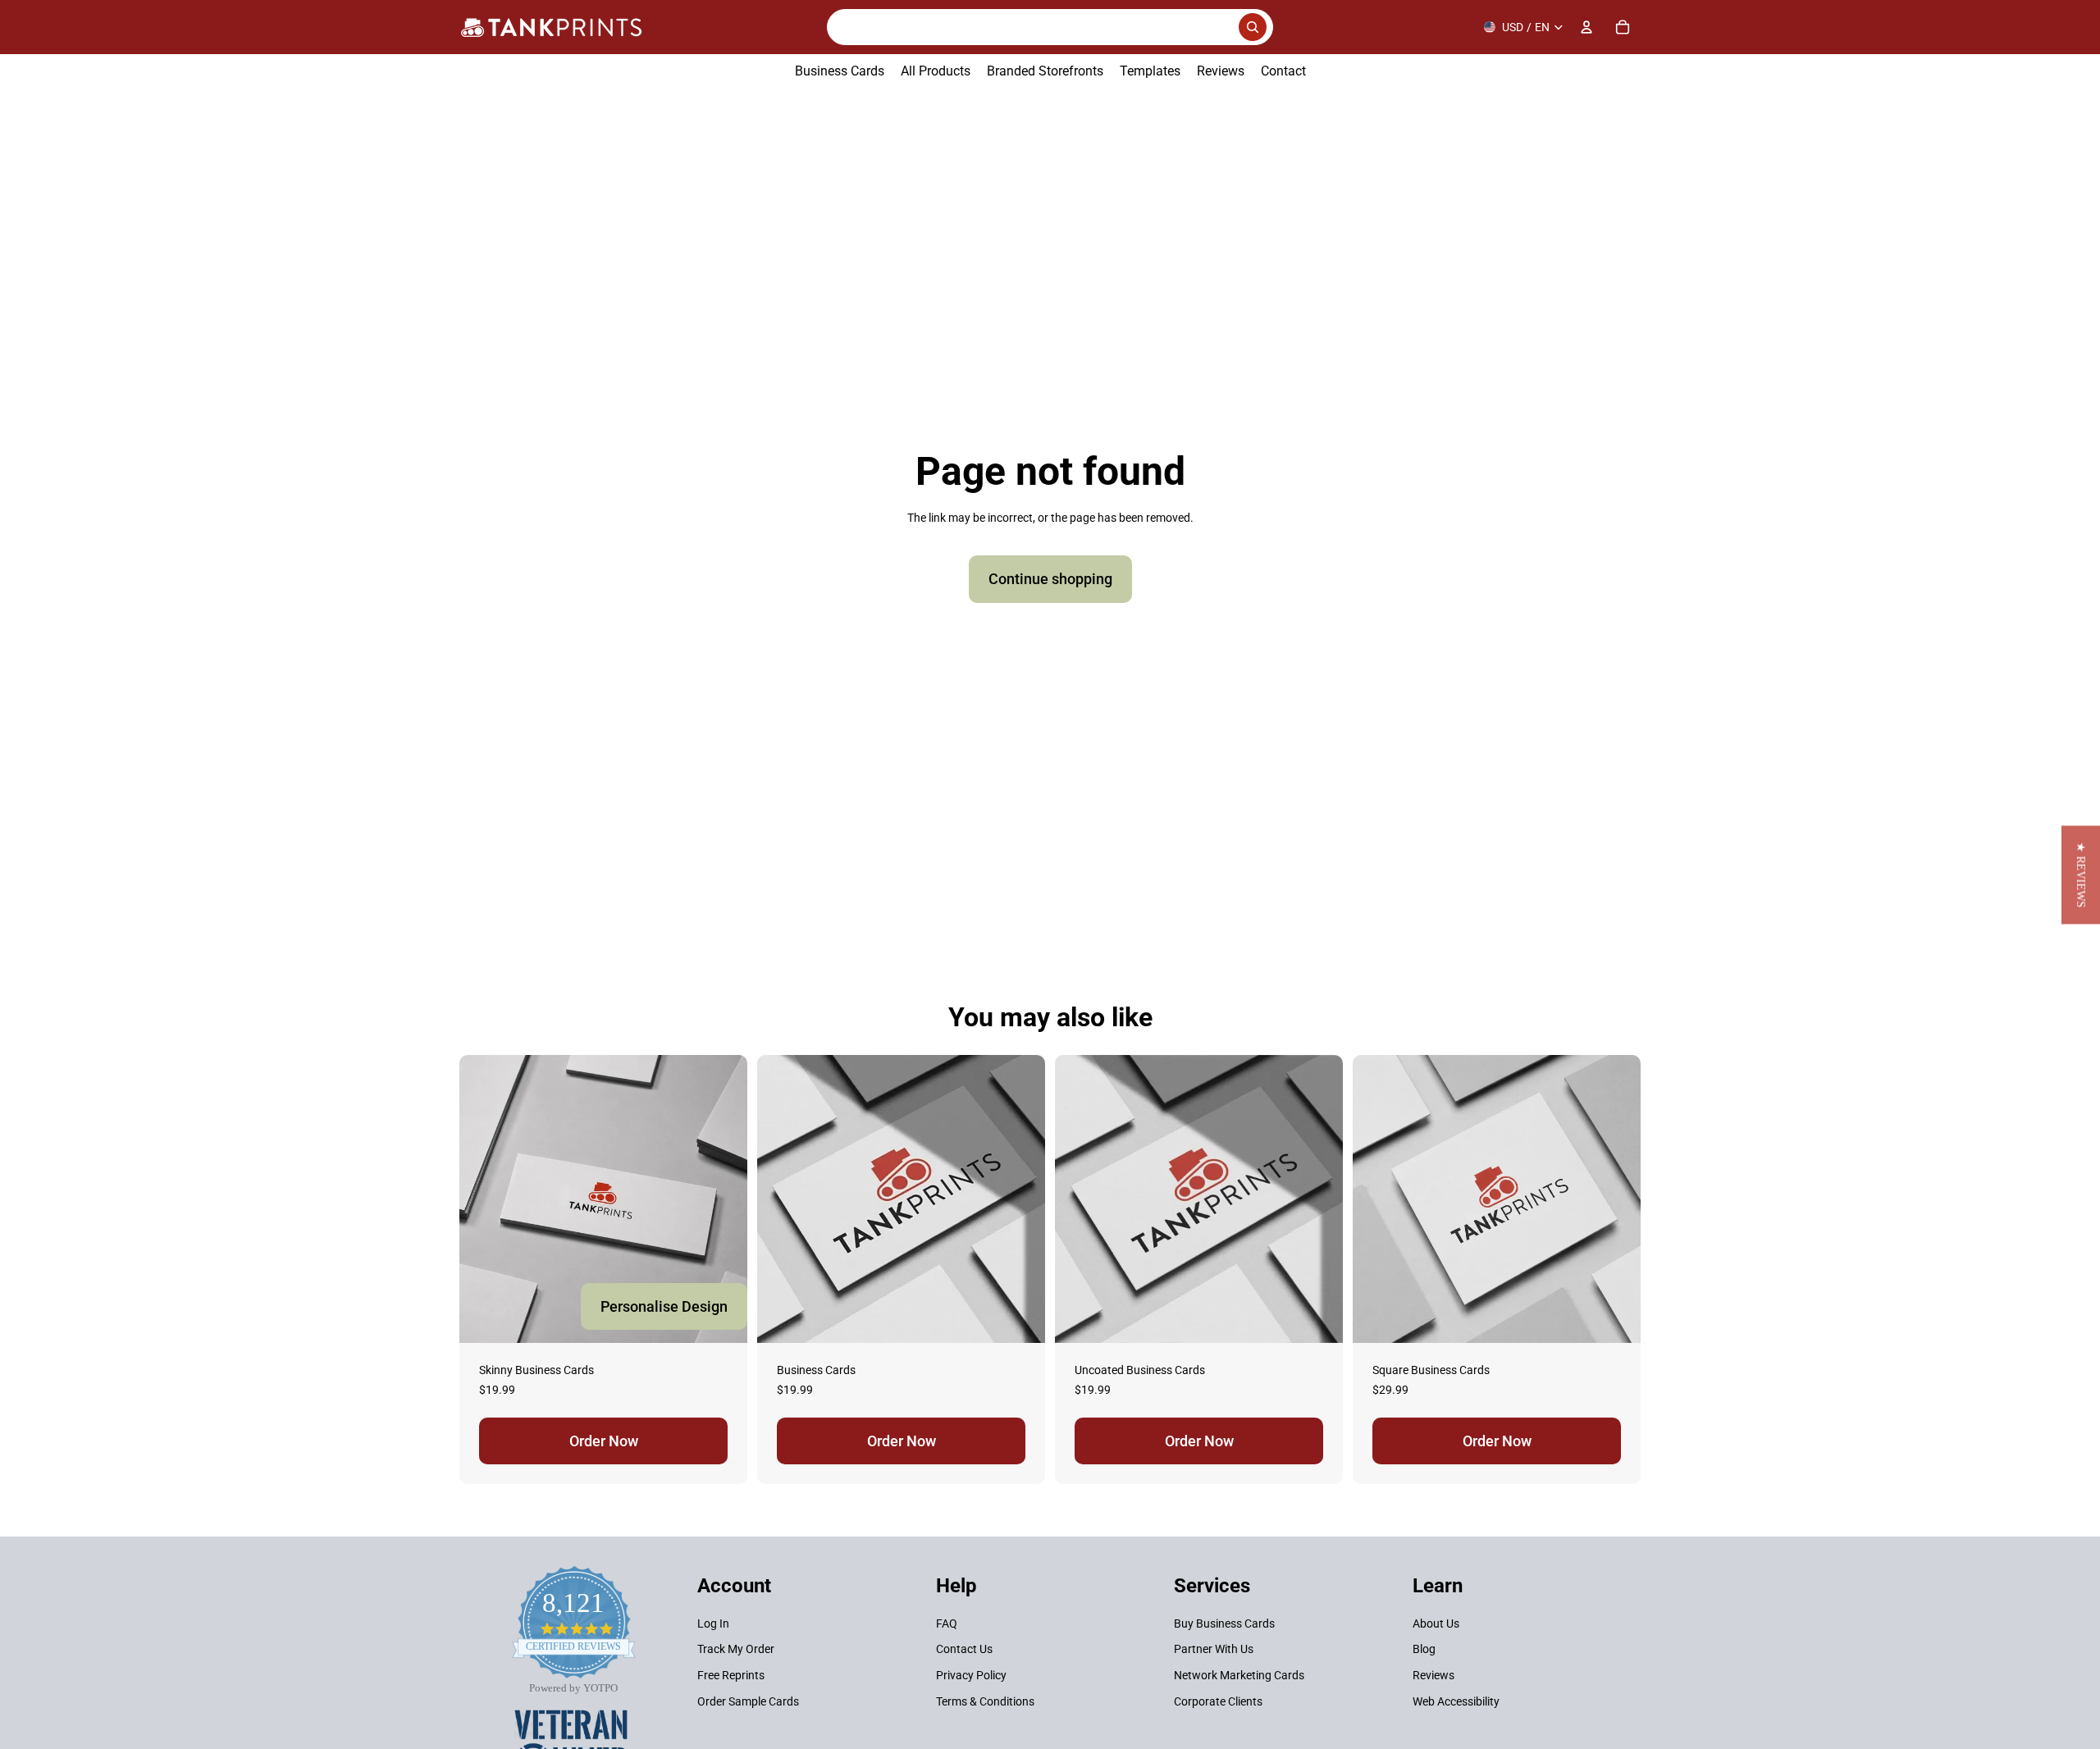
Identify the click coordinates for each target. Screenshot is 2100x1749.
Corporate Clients (1218, 1701)
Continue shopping (1050, 579)
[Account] (1586, 27)
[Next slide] (1020, 1199)
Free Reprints (731, 1675)
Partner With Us (1214, 1650)
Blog (1424, 1650)
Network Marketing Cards (1239, 1675)
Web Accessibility (1456, 1701)
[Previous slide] (782, 1199)
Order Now (604, 1441)
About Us (1436, 1623)
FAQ (947, 1623)
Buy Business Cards (1224, 1623)
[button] (2081, 874)
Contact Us (964, 1650)
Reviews (1433, 1675)
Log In (713, 1623)
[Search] (1050, 27)
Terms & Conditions (985, 1701)
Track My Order (736, 1650)
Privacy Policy (971, 1675)
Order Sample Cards (748, 1701)
